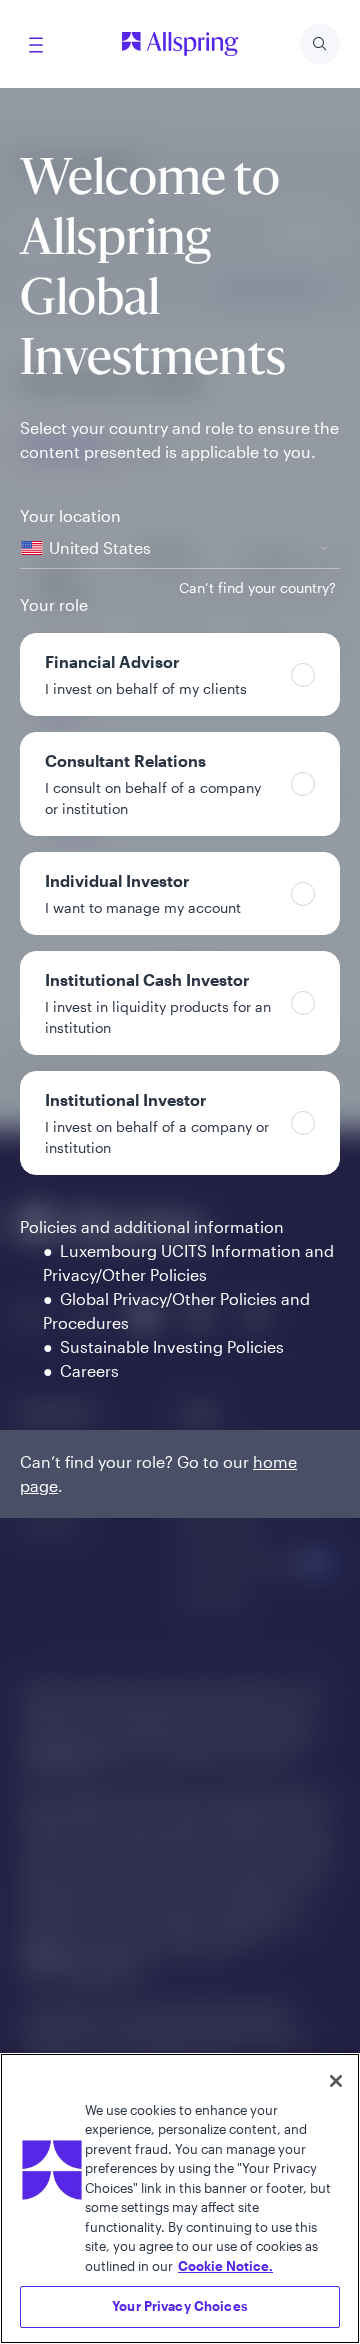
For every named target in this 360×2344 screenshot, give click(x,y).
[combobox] (180, 548)
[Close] (336, 2081)
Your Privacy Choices (180, 2306)
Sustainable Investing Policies (172, 1346)
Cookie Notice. (225, 2266)
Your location (70, 515)
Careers (89, 1370)
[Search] (320, 44)
